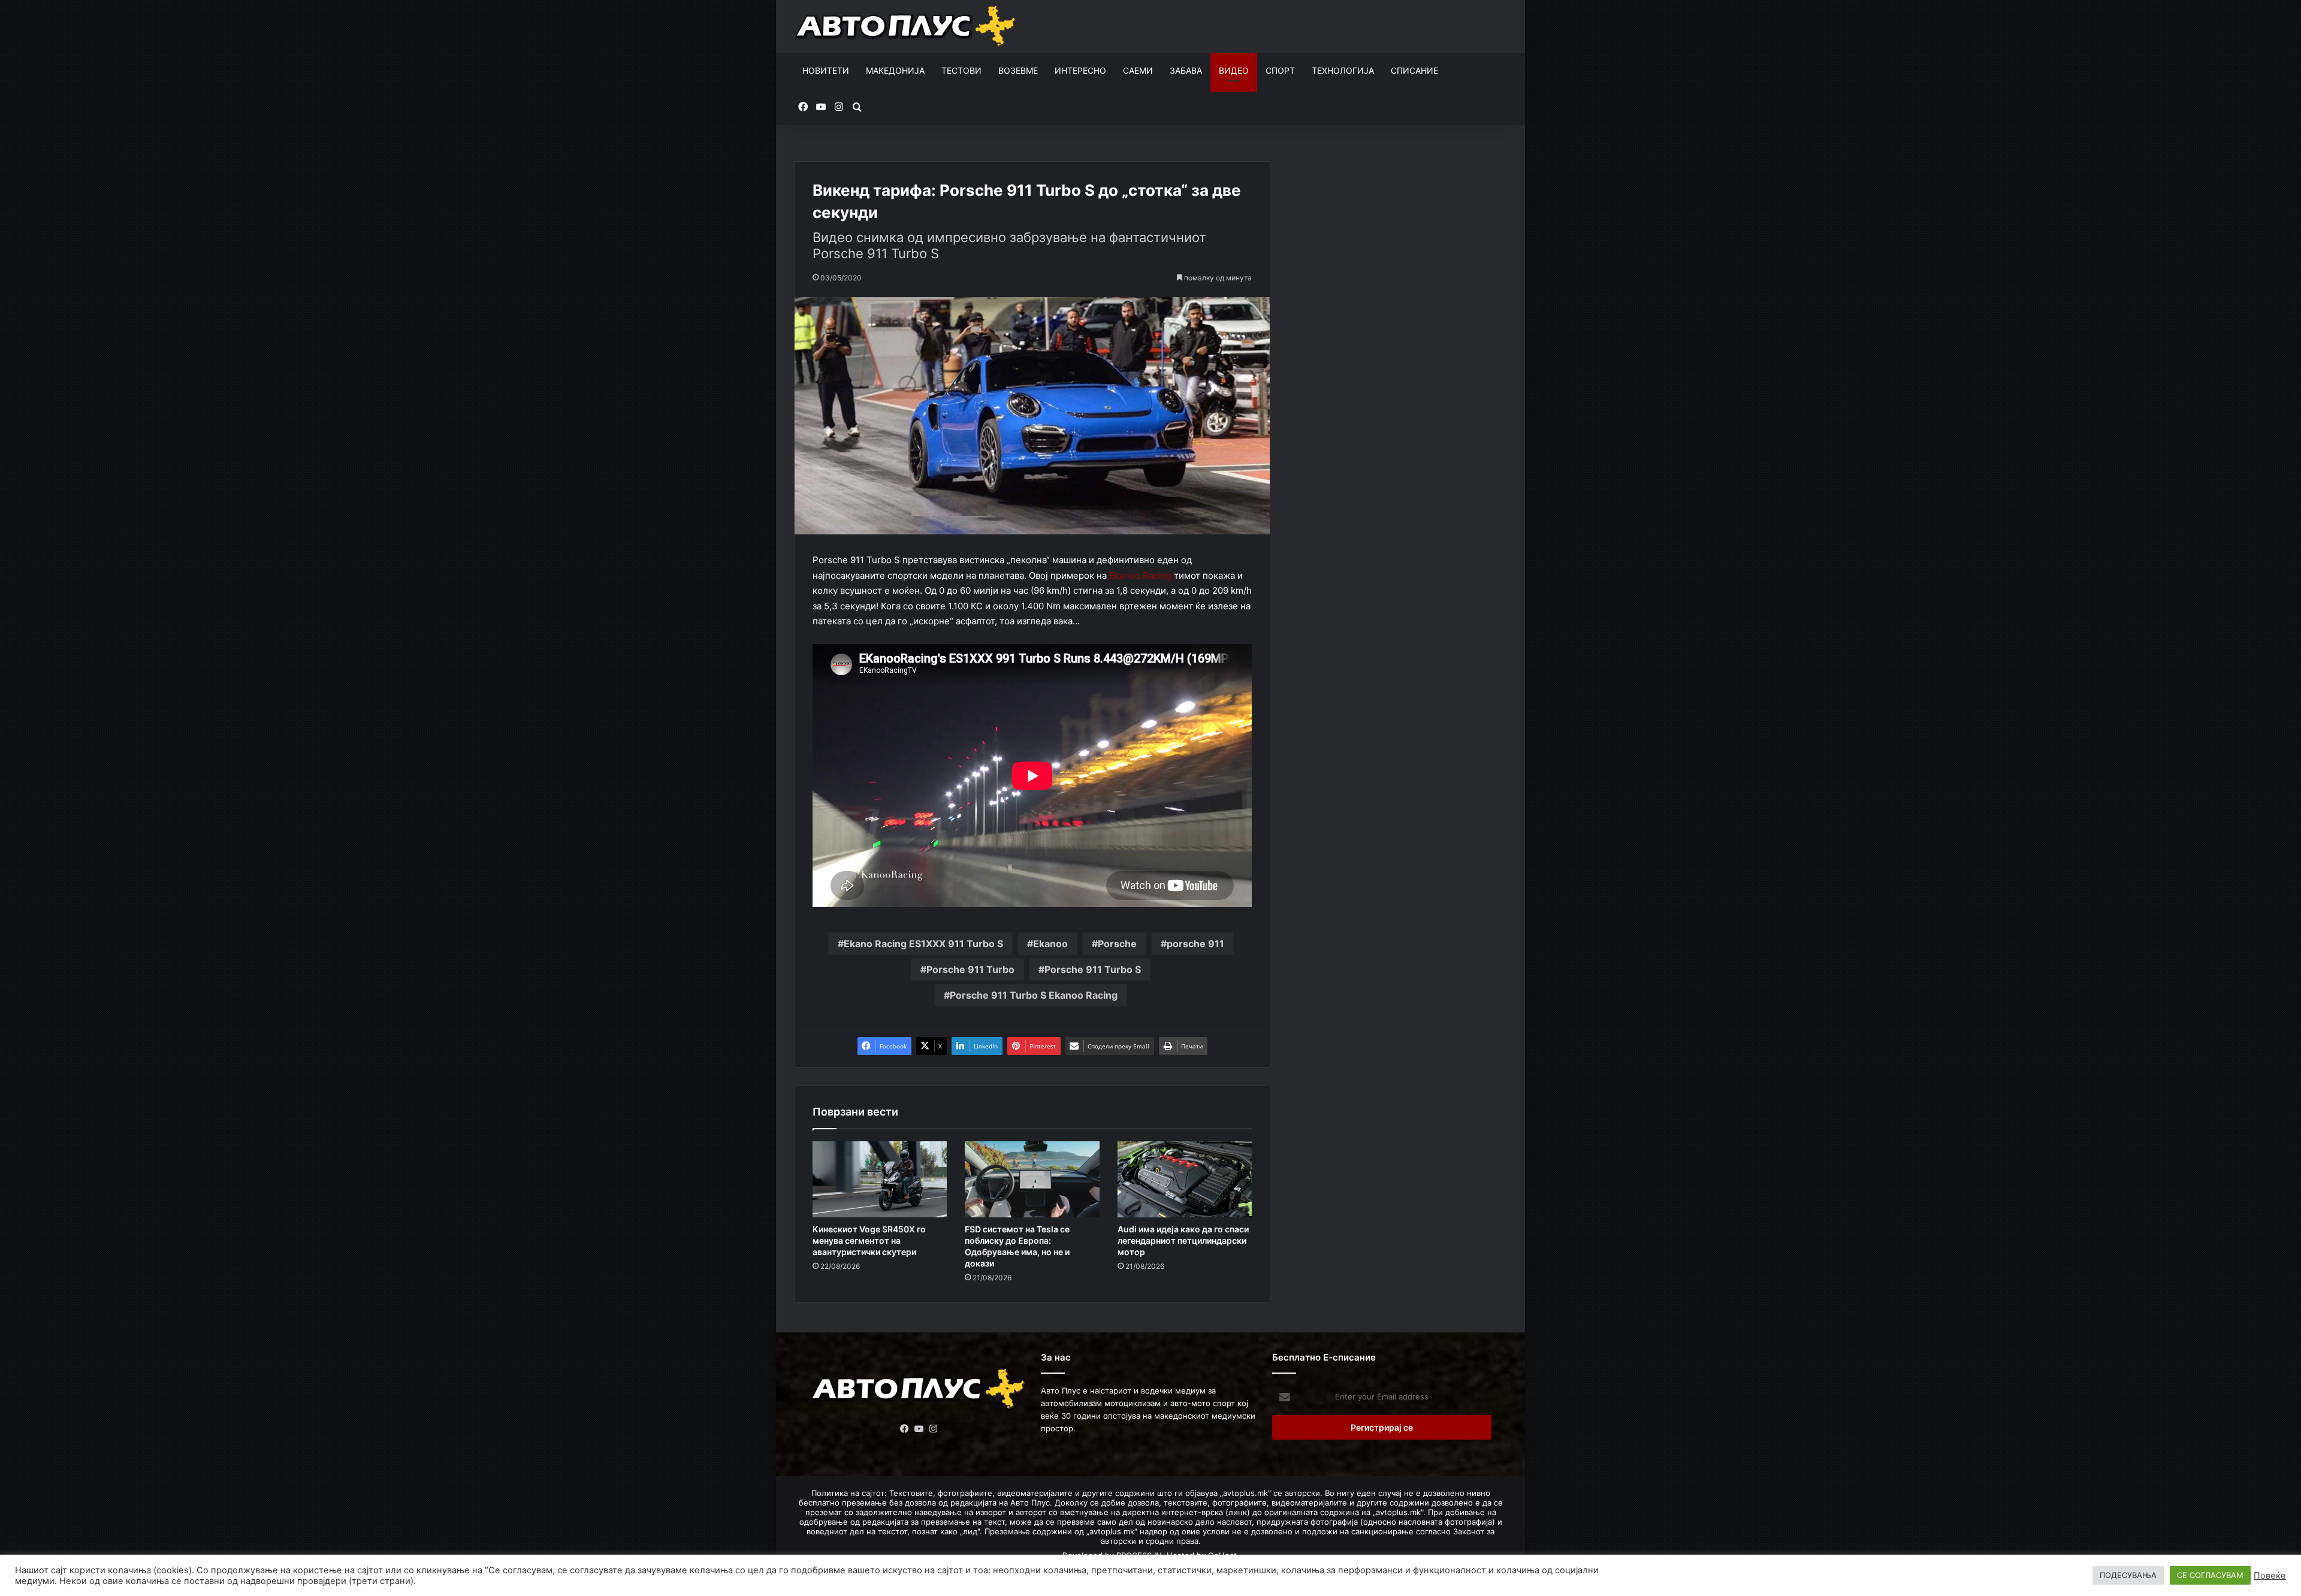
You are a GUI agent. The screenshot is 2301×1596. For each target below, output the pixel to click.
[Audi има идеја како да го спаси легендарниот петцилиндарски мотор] (1185, 1179)
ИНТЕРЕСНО (1080, 70)
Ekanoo (1050, 944)
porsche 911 (1195, 944)
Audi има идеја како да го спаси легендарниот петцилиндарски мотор (1183, 1240)
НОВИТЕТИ (826, 70)
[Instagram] (934, 1429)
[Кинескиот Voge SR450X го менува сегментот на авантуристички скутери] (880, 1179)
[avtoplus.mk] (907, 26)
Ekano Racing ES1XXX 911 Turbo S (923, 944)
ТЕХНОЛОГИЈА (1343, 70)
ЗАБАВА (1186, 70)
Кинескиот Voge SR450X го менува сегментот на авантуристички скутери (869, 1240)
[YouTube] (919, 1429)
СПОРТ (1280, 70)
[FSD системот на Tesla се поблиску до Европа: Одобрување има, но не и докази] (1032, 1179)
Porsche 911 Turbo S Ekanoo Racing (1034, 995)
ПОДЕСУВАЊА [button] (2128, 1575)
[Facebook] (905, 1429)
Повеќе (2270, 1576)
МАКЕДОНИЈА (895, 70)
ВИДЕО (1234, 70)
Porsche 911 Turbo (970, 969)
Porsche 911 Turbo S (1093, 969)
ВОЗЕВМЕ (1018, 70)
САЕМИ (1138, 70)
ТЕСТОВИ (961, 70)
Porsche (1117, 944)
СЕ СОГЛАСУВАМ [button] (2210, 1575)
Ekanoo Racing (1140, 575)
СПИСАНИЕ (1414, 70)
